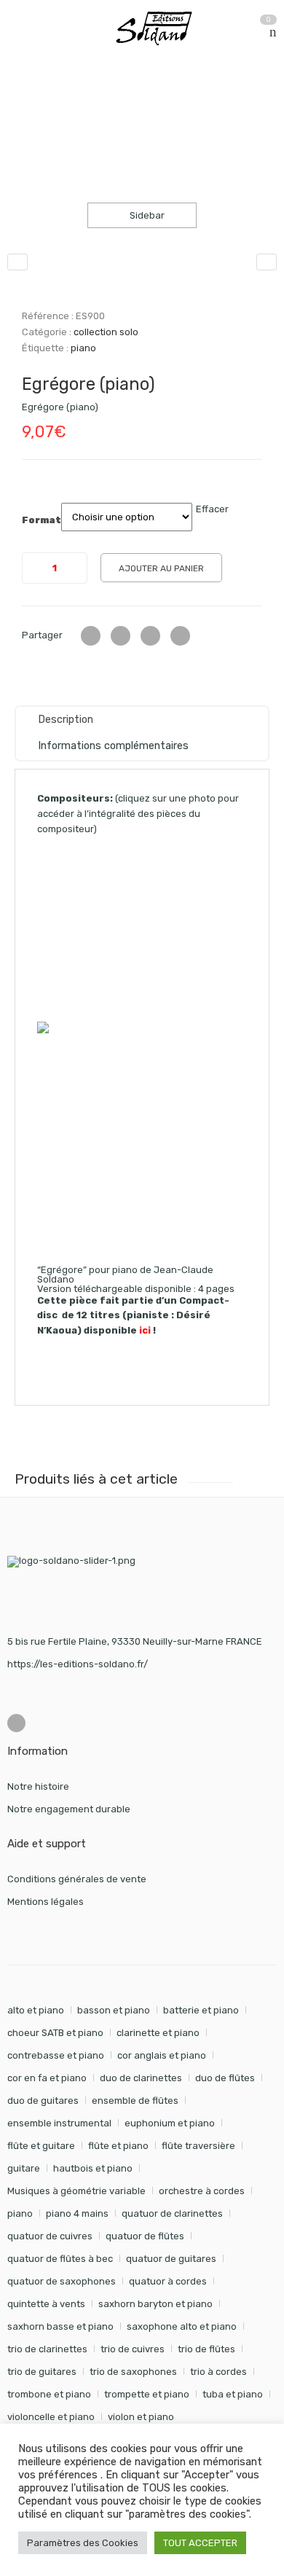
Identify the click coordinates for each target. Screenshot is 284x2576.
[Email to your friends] (150, 636)
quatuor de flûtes (145, 2236)
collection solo (160, 101)
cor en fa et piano (47, 2078)
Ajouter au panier (161, 568)
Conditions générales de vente (77, 1879)
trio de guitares (42, 2372)
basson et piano (114, 2010)
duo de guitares (43, 2101)
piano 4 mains (77, 2213)
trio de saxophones (133, 2372)
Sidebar (146, 215)
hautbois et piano (93, 2168)
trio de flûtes (206, 2349)
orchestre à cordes (202, 2191)
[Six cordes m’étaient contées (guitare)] (267, 262)
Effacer (212, 509)
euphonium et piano (170, 2123)
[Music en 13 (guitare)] (17, 262)
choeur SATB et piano (55, 2033)
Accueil (24, 101)
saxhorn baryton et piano (155, 2304)
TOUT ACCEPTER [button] (200, 2543)
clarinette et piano (158, 2033)
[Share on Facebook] (121, 636)
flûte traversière (198, 2146)
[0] (273, 32)
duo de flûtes (225, 2078)
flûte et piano (118, 2146)
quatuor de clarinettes (172, 2213)
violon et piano (141, 2417)
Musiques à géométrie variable (76, 2191)
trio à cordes (218, 2372)
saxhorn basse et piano (60, 2326)
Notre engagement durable (69, 1809)
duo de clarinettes (141, 2078)
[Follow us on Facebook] (16, 1723)
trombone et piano (49, 2394)
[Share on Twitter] (91, 636)
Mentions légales (46, 1902)
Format (42, 520)
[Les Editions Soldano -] (161, 28)
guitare (24, 2168)
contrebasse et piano (56, 2055)
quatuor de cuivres (50, 2236)
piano (83, 348)
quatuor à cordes (168, 2281)
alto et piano (36, 2010)
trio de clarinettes (47, 2349)
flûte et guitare (41, 2146)
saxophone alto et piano (182, 2326)
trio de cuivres (133, 2349)
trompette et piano (147, 2394)
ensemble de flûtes (135, 2101)
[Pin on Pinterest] (180, 636)
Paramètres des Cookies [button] (83, 2543)
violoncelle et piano (51, 2417)
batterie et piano (201, 2010)
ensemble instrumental (59, 2123)
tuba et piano (233, 2394)
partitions (84, 101)
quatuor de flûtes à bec (60, 2259)
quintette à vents (46, 2304)
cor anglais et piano (162, 2055)
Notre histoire (38, 1786)
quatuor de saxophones (62, 2281)
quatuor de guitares (171, 2259)
